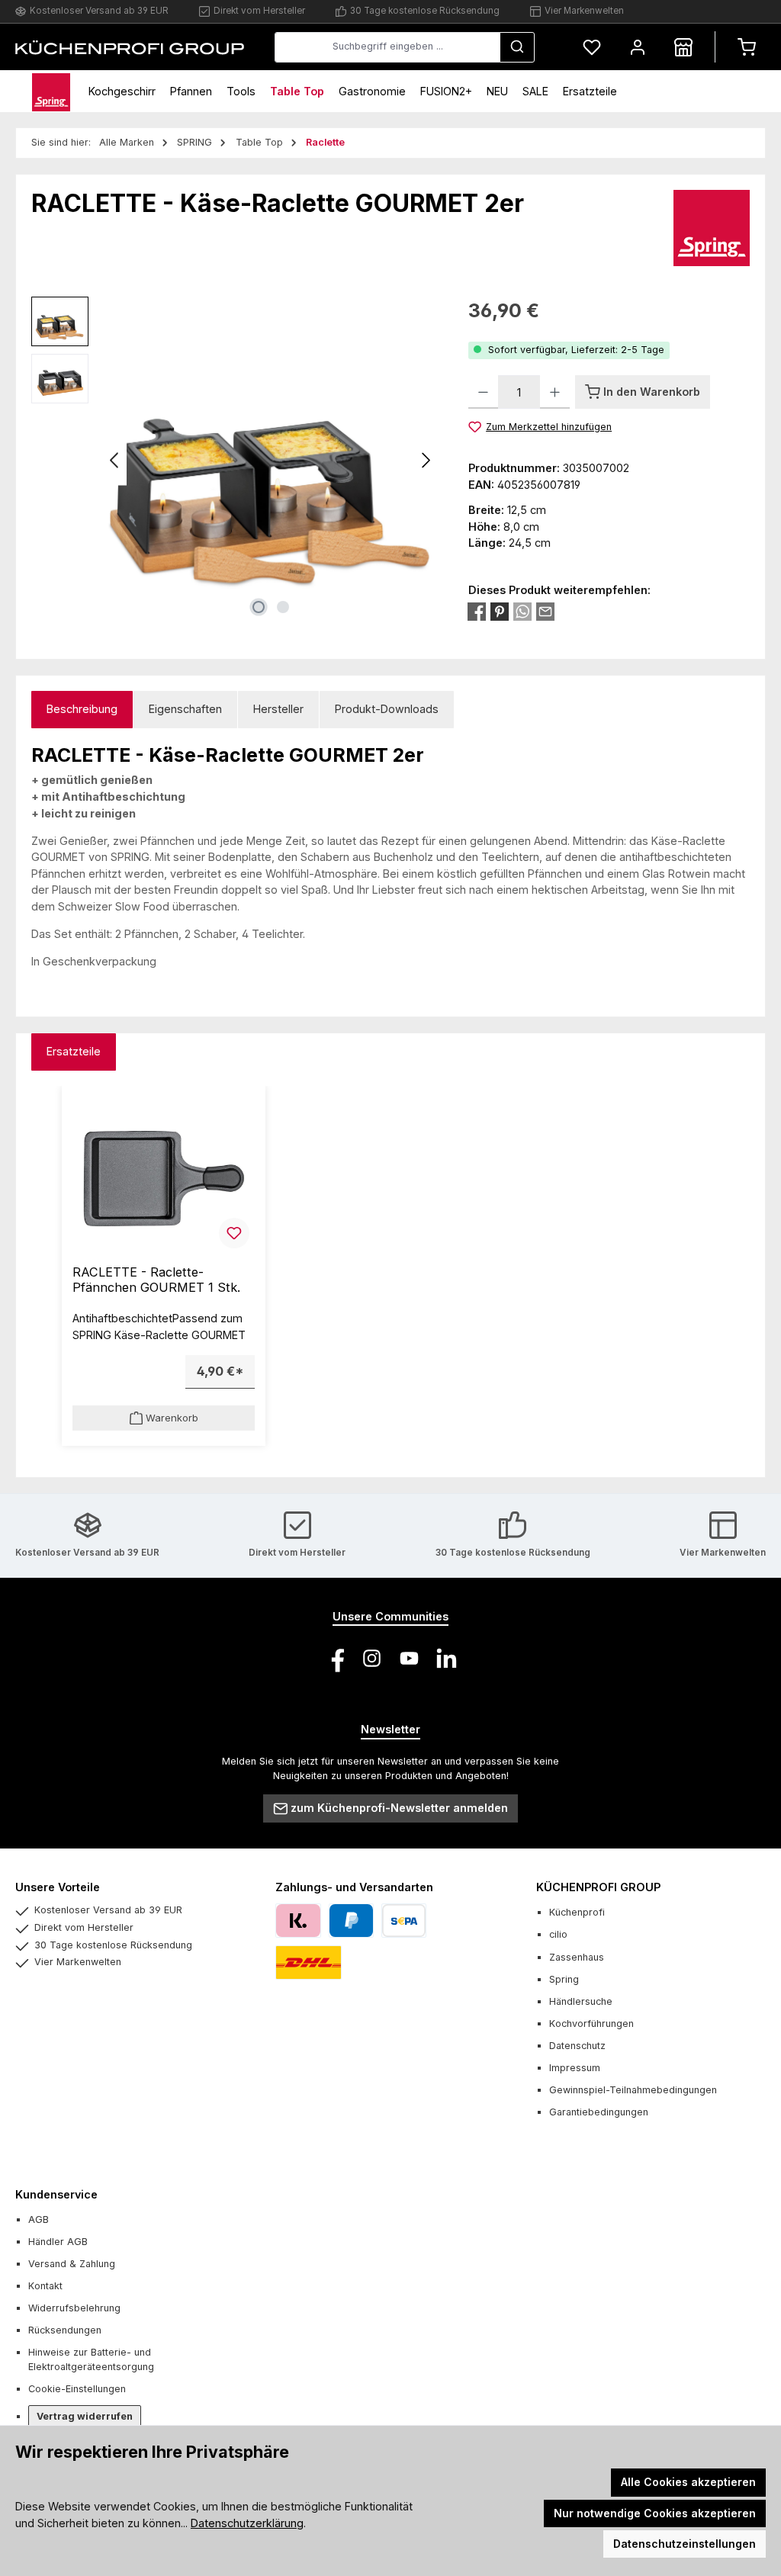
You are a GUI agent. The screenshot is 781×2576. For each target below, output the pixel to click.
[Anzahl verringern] (483, 392)
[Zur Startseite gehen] (130, 47)
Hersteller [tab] (278, 709)
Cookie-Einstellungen (77, 2389)
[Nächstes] (426, 460)
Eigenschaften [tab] (185, 709)
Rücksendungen (65, 2330)
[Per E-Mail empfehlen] (545, 612)
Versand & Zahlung (72, 2264)
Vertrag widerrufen (85, 2416)
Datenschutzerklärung (247, 2523)
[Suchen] (517, 47)
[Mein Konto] (638, 47)
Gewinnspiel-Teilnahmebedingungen (633, 2090)
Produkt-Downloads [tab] (387, 709)
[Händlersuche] (683, 47)
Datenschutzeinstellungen (685, 2544)
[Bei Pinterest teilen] (500, 612)
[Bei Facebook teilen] (477, 612)
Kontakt (45, 2286)
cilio (558, 1934)
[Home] (51, 91)
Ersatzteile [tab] (74, 1051)
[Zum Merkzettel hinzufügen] (234, 1233)
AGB (39, 2219)
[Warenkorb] (747, 47)
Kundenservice (56, 2194)
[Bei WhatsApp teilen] (522, 612)
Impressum (575, 2068)
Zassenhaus (577, 1957)
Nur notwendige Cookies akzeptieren (655, 2513)
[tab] (82, 710)
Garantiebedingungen (599, 2112)
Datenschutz (577, 2046)
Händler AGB (58, 2242)
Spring (564, 1979)
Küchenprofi (577, 1912)
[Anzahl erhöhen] (555, 392)
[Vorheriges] (115, 460)
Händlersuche (581, 2001)
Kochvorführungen (591, 2024)
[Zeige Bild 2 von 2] (283, 607)
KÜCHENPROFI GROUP (598, 1887)
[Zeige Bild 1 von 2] (259, 607)
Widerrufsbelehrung (74, 2308)
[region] (235, 461)
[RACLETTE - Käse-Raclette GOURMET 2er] (270, 460)
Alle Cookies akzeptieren (688, 2482)
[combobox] (387, 47)
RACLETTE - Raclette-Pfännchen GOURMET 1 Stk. (156, 1280)
